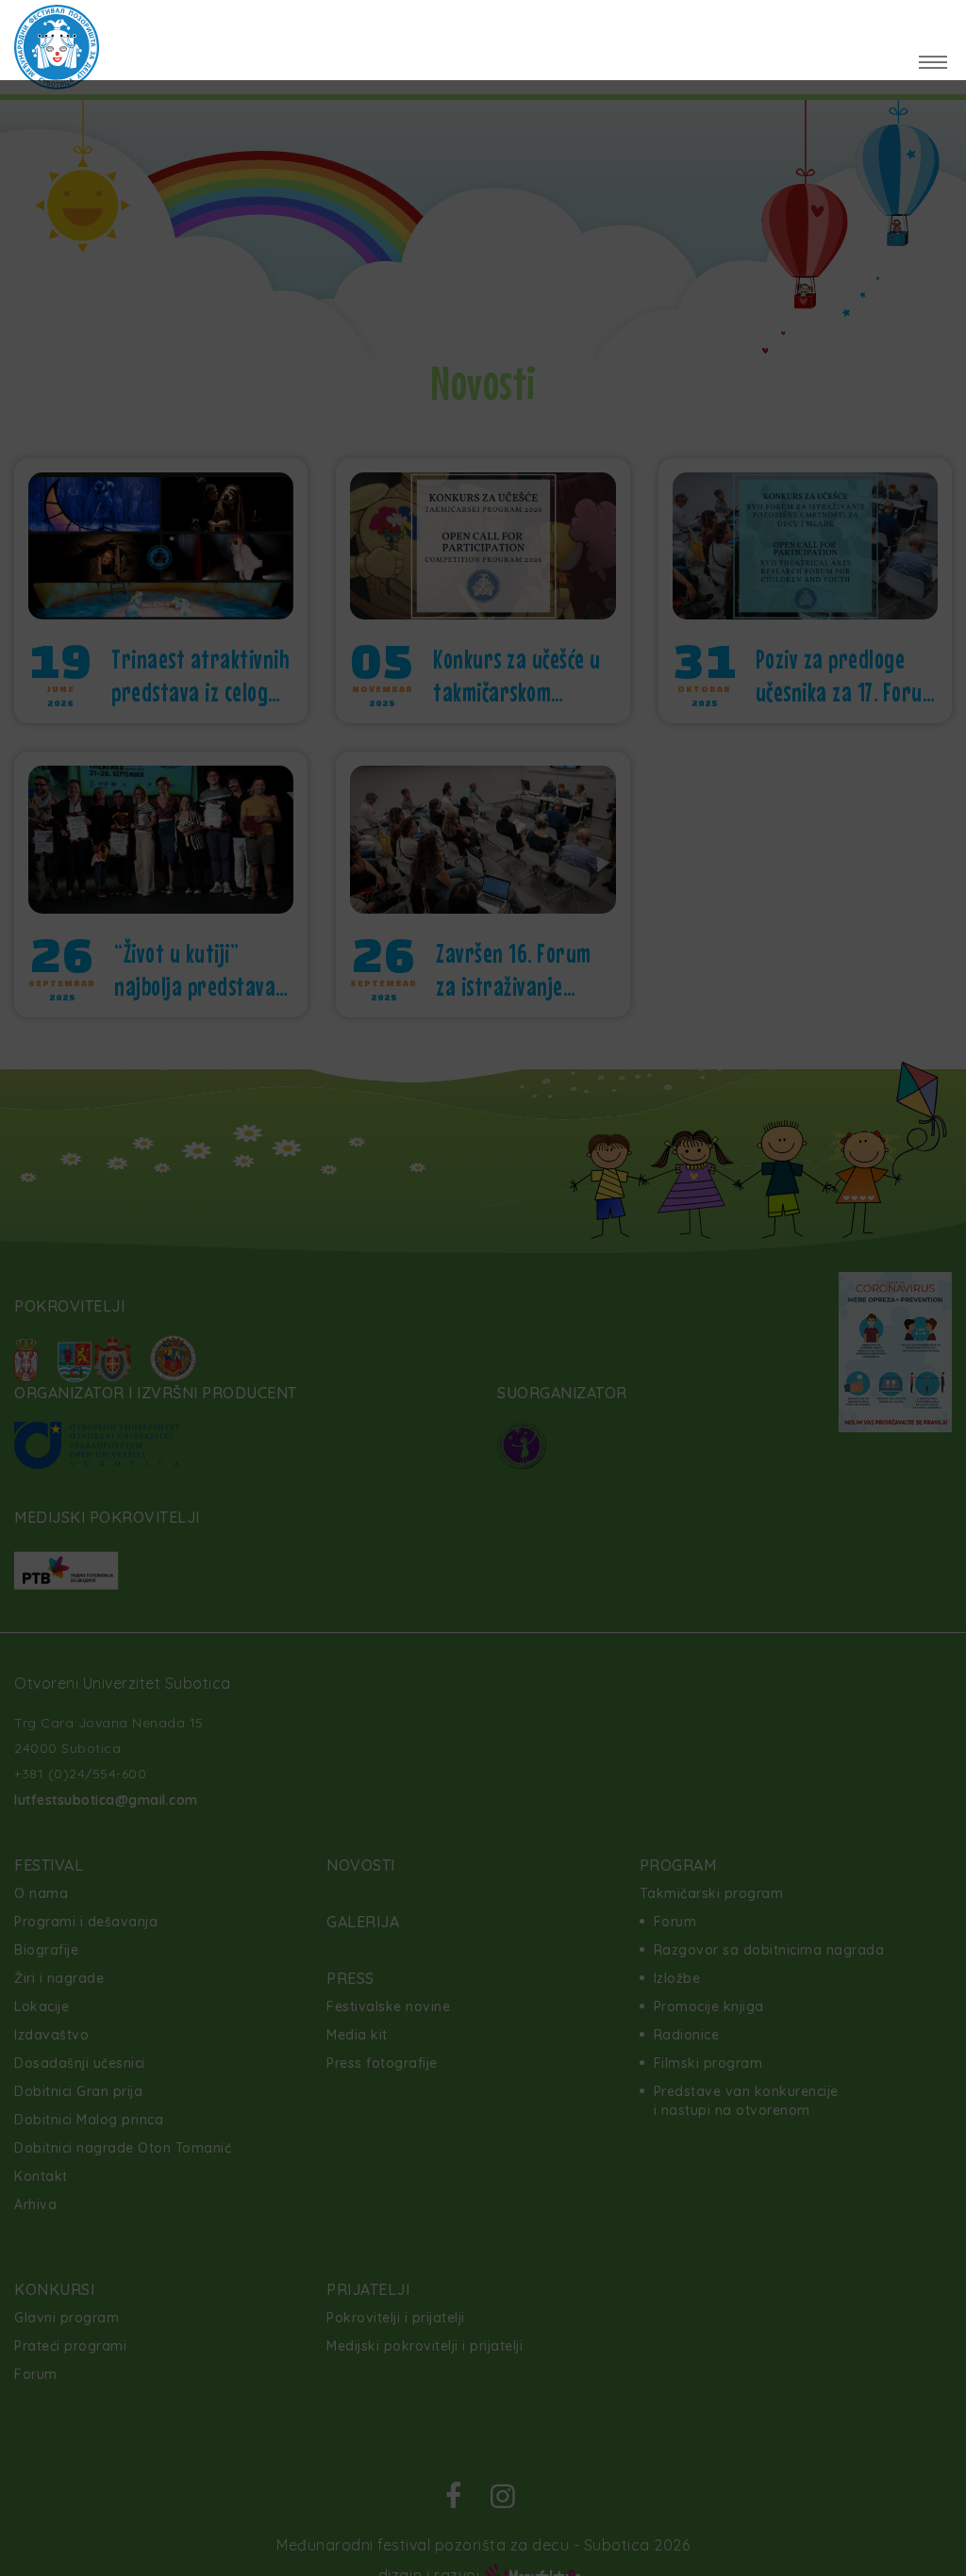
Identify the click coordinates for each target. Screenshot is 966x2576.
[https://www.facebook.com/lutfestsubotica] (871, 23)
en (154, 24)
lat (182, 24)
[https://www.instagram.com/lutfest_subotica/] (931, 23)
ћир (216, 24)
